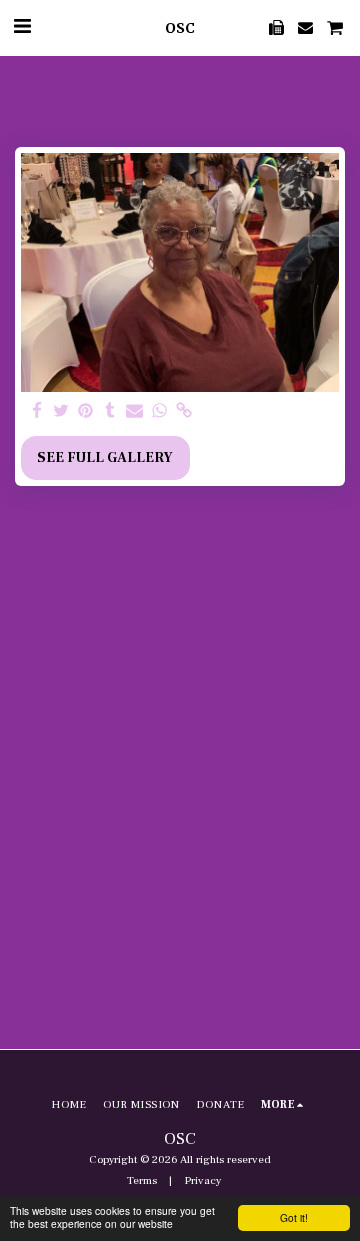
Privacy (202, 1180)
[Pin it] (86, 412)
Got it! (294, 1217)
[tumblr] (111, 412)
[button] (22, 27)
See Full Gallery (105, 458)
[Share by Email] (135, 412)
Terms (142, 1180)
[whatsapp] (160, 412)
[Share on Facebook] (37, 412)
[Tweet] (62, 412)
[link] (184, 412)
